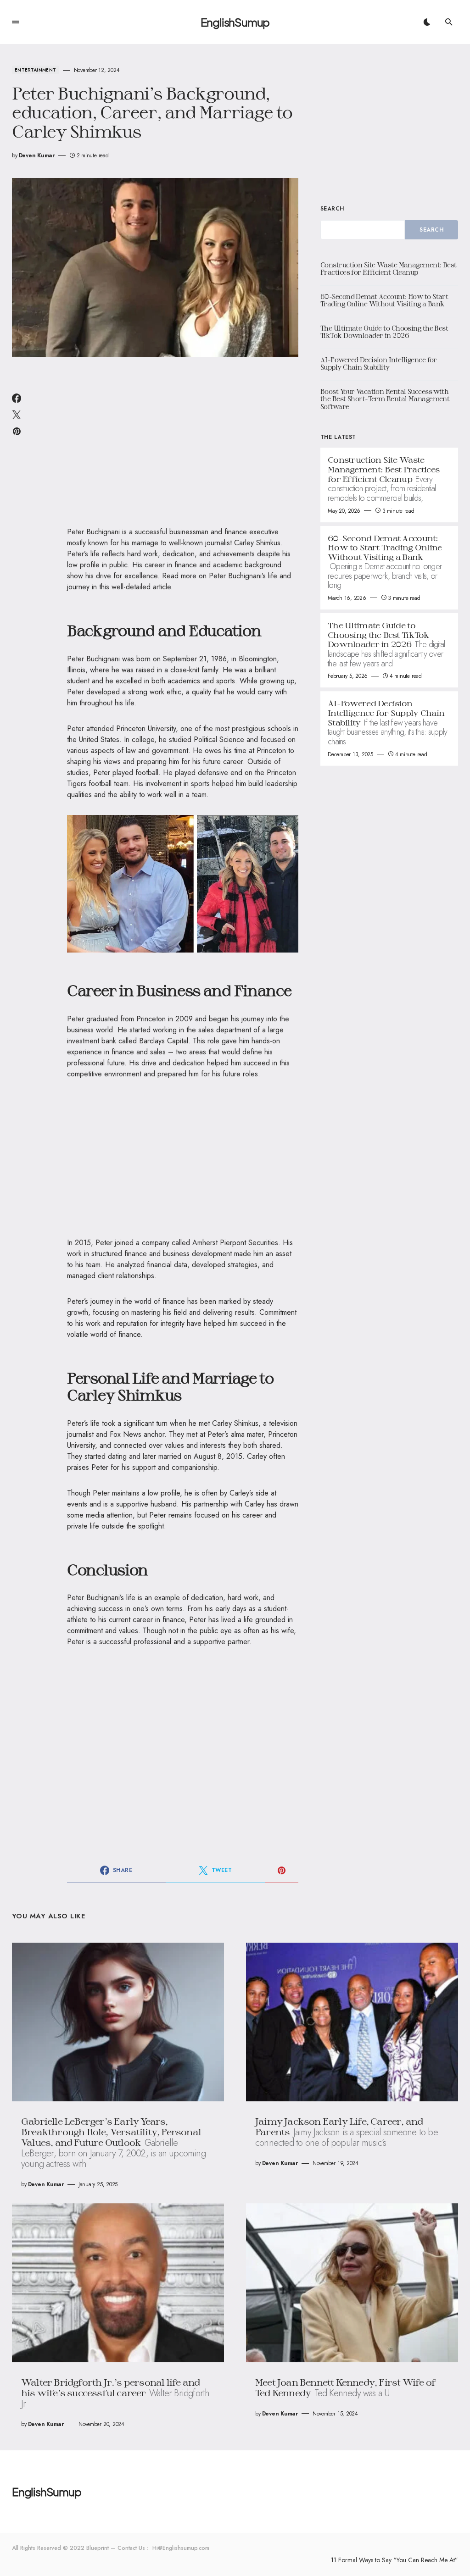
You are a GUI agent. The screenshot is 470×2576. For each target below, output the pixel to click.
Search (332, 209)
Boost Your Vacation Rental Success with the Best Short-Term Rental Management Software (385, 399)
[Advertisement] (183, 448)
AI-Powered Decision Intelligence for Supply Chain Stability (379, 364)
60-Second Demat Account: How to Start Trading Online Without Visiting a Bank (384, 300)
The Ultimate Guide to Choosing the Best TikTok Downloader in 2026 (384, 332)
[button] (16, 22)
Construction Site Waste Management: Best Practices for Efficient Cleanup (389, 269)
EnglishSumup (235, 22)
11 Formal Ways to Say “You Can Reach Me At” (394, 2560)
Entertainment (36, 70)
